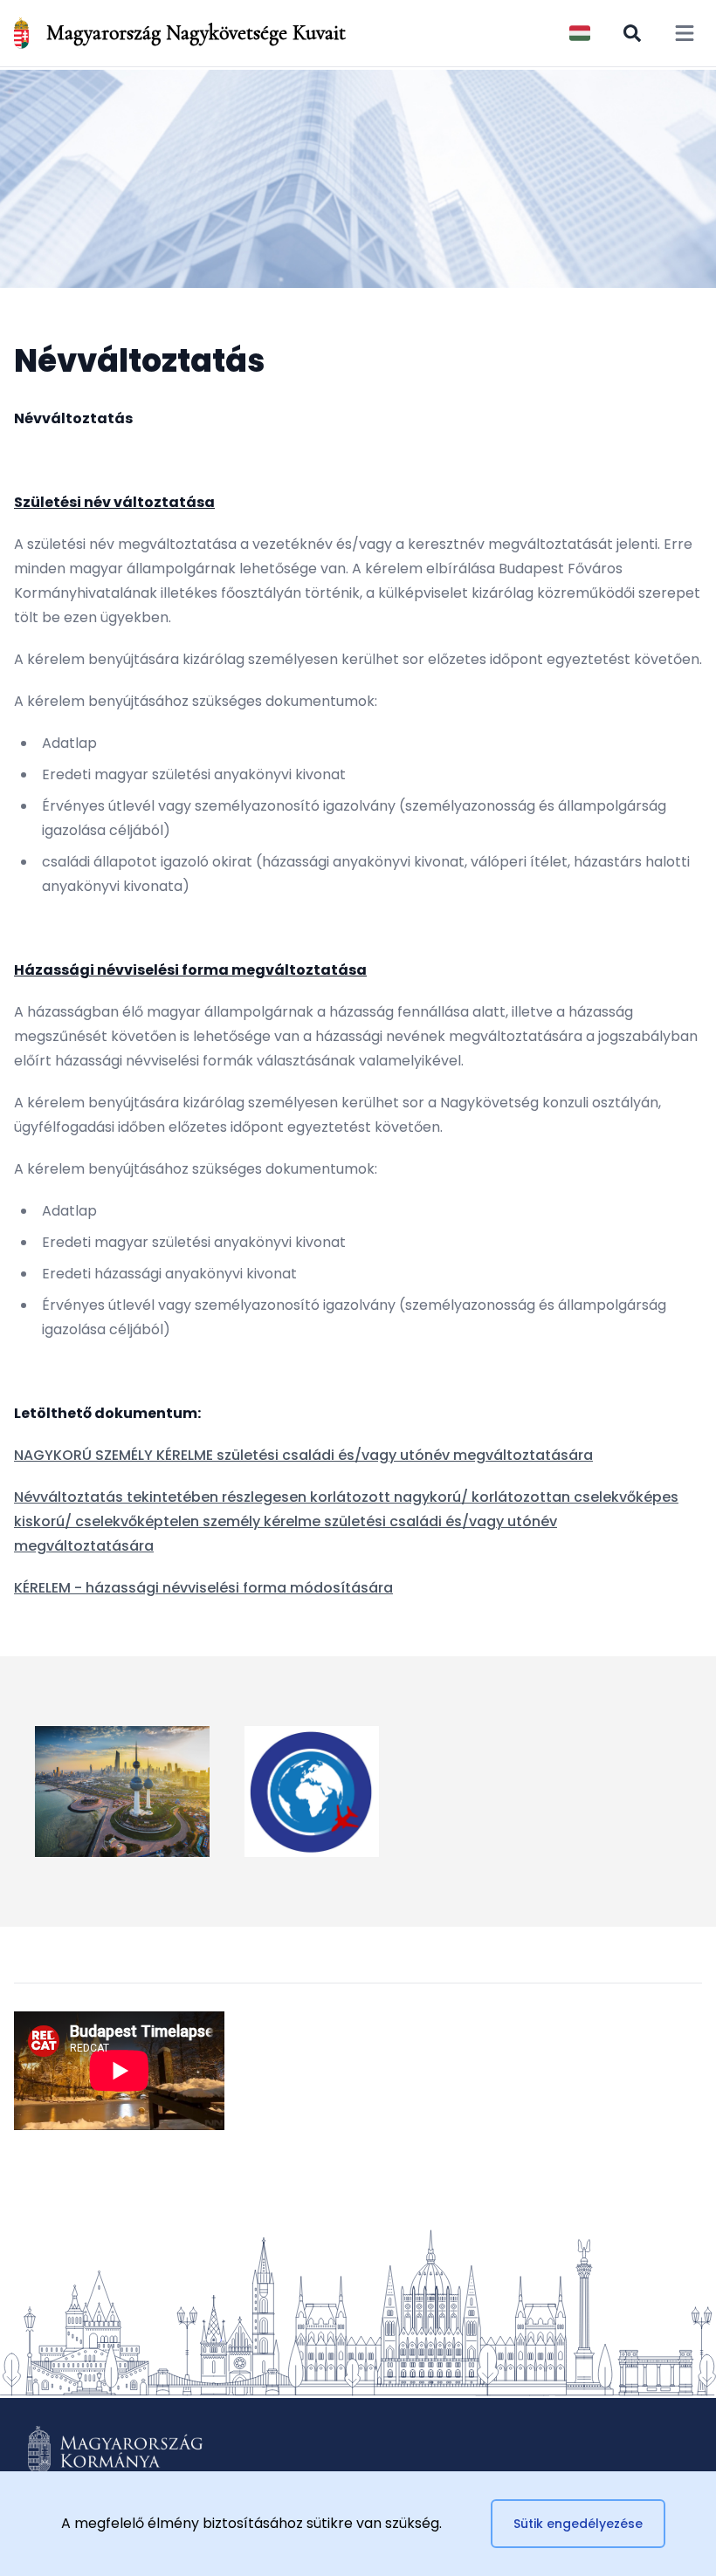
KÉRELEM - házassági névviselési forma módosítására (203, 1588)
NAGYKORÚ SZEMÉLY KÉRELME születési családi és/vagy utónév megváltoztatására (303, 1455)
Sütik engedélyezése (578, 2524)
